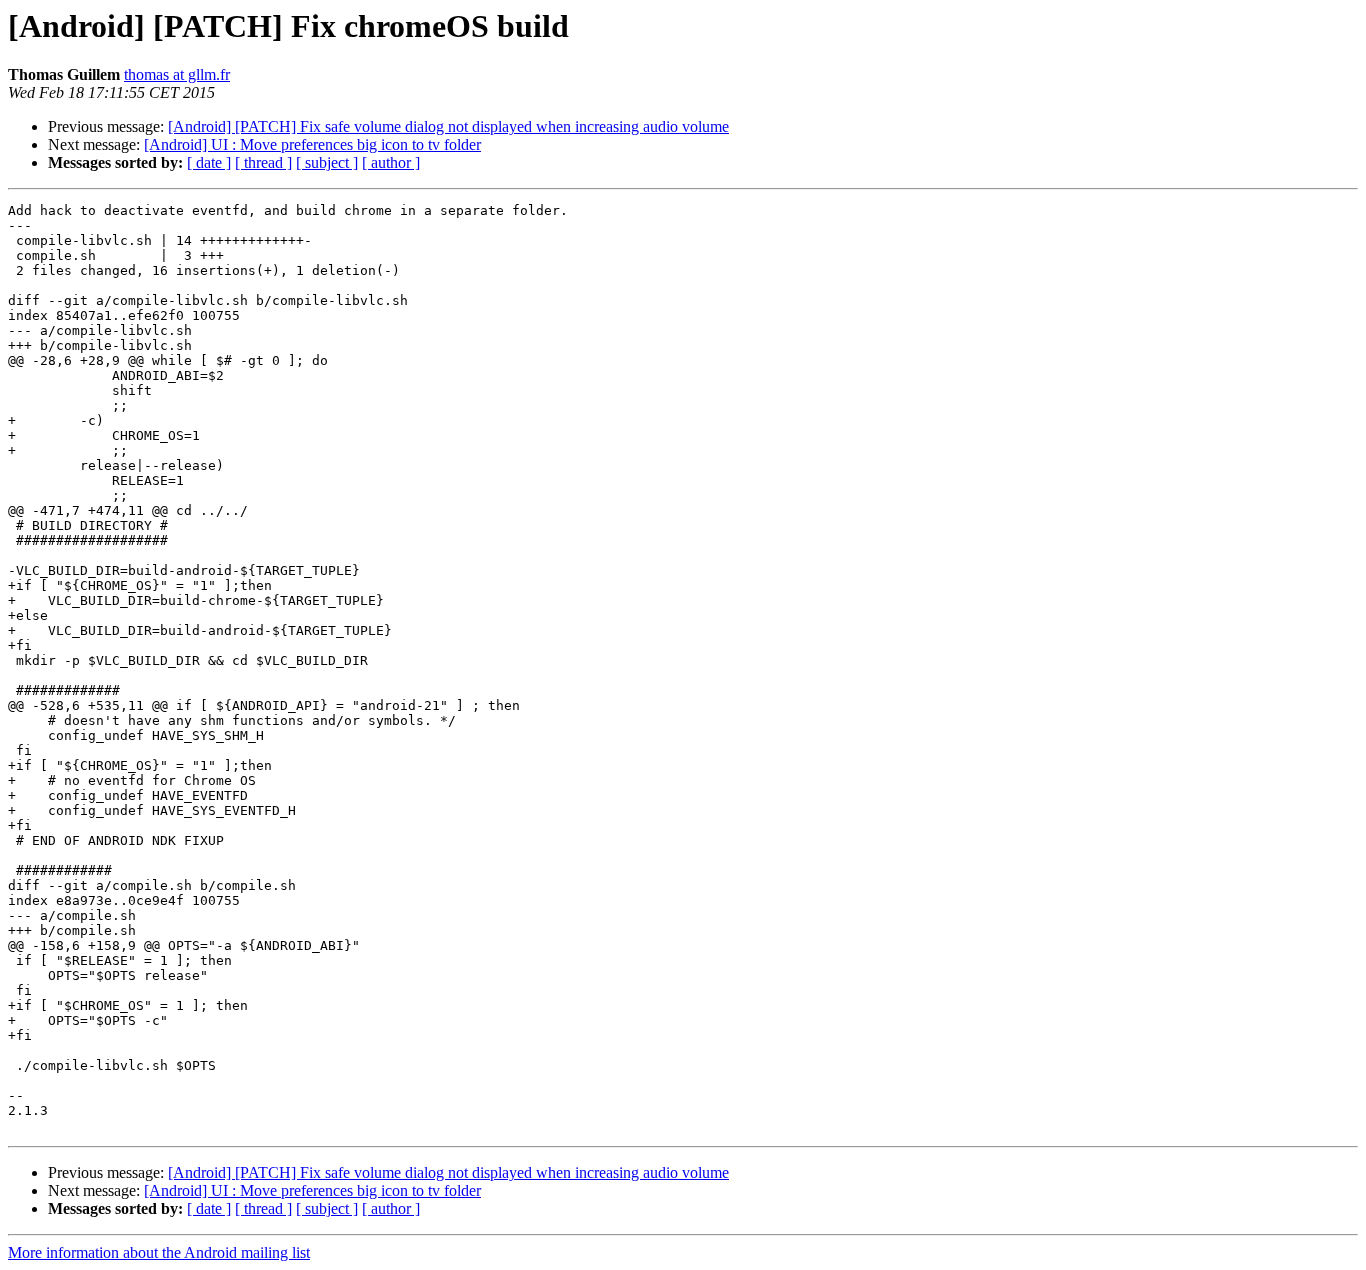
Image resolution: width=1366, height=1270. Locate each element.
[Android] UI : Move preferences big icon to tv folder (312, 144)
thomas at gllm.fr (177, 74)
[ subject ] (327, 162)
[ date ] (209, 162)
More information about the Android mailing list (159, 1252)
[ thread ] (263, 162)
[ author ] (391, 162)
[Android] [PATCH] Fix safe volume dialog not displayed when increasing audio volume (448, 126)
